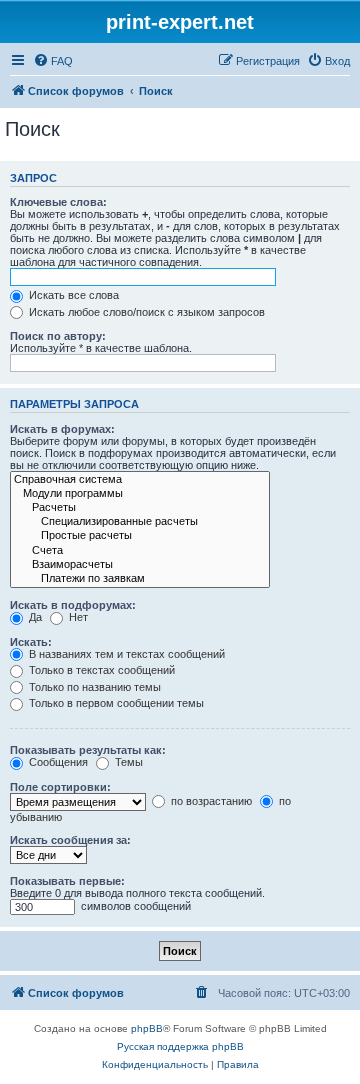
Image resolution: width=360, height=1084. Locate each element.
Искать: (31, 642)
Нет (77, 617)
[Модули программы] (140, 494)
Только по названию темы (93, 687)
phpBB (147, 1028)
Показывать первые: (67, 881)
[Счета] (140, 551)
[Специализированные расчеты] (140, 522)
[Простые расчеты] (140, 536)
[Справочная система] (140, 480)
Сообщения (57, 762)
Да (34, 617)
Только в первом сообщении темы (115, 703)
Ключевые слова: (58, 202)
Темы (127, 762)
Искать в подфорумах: (73, 605)
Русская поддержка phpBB (180, 1046)
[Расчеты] (140, 508)
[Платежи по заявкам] (140, 579)
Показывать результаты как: (88, 750)
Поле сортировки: (60, 787)
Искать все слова (72, 295)
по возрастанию (210, 801)
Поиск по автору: (58, 336)
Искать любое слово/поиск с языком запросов (145, 312)
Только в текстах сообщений (100, 670)
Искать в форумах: (62, 429)
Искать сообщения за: (70, 840)
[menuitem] (53, 61)
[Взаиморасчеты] (140, 565)
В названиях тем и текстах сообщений (125, 654)
